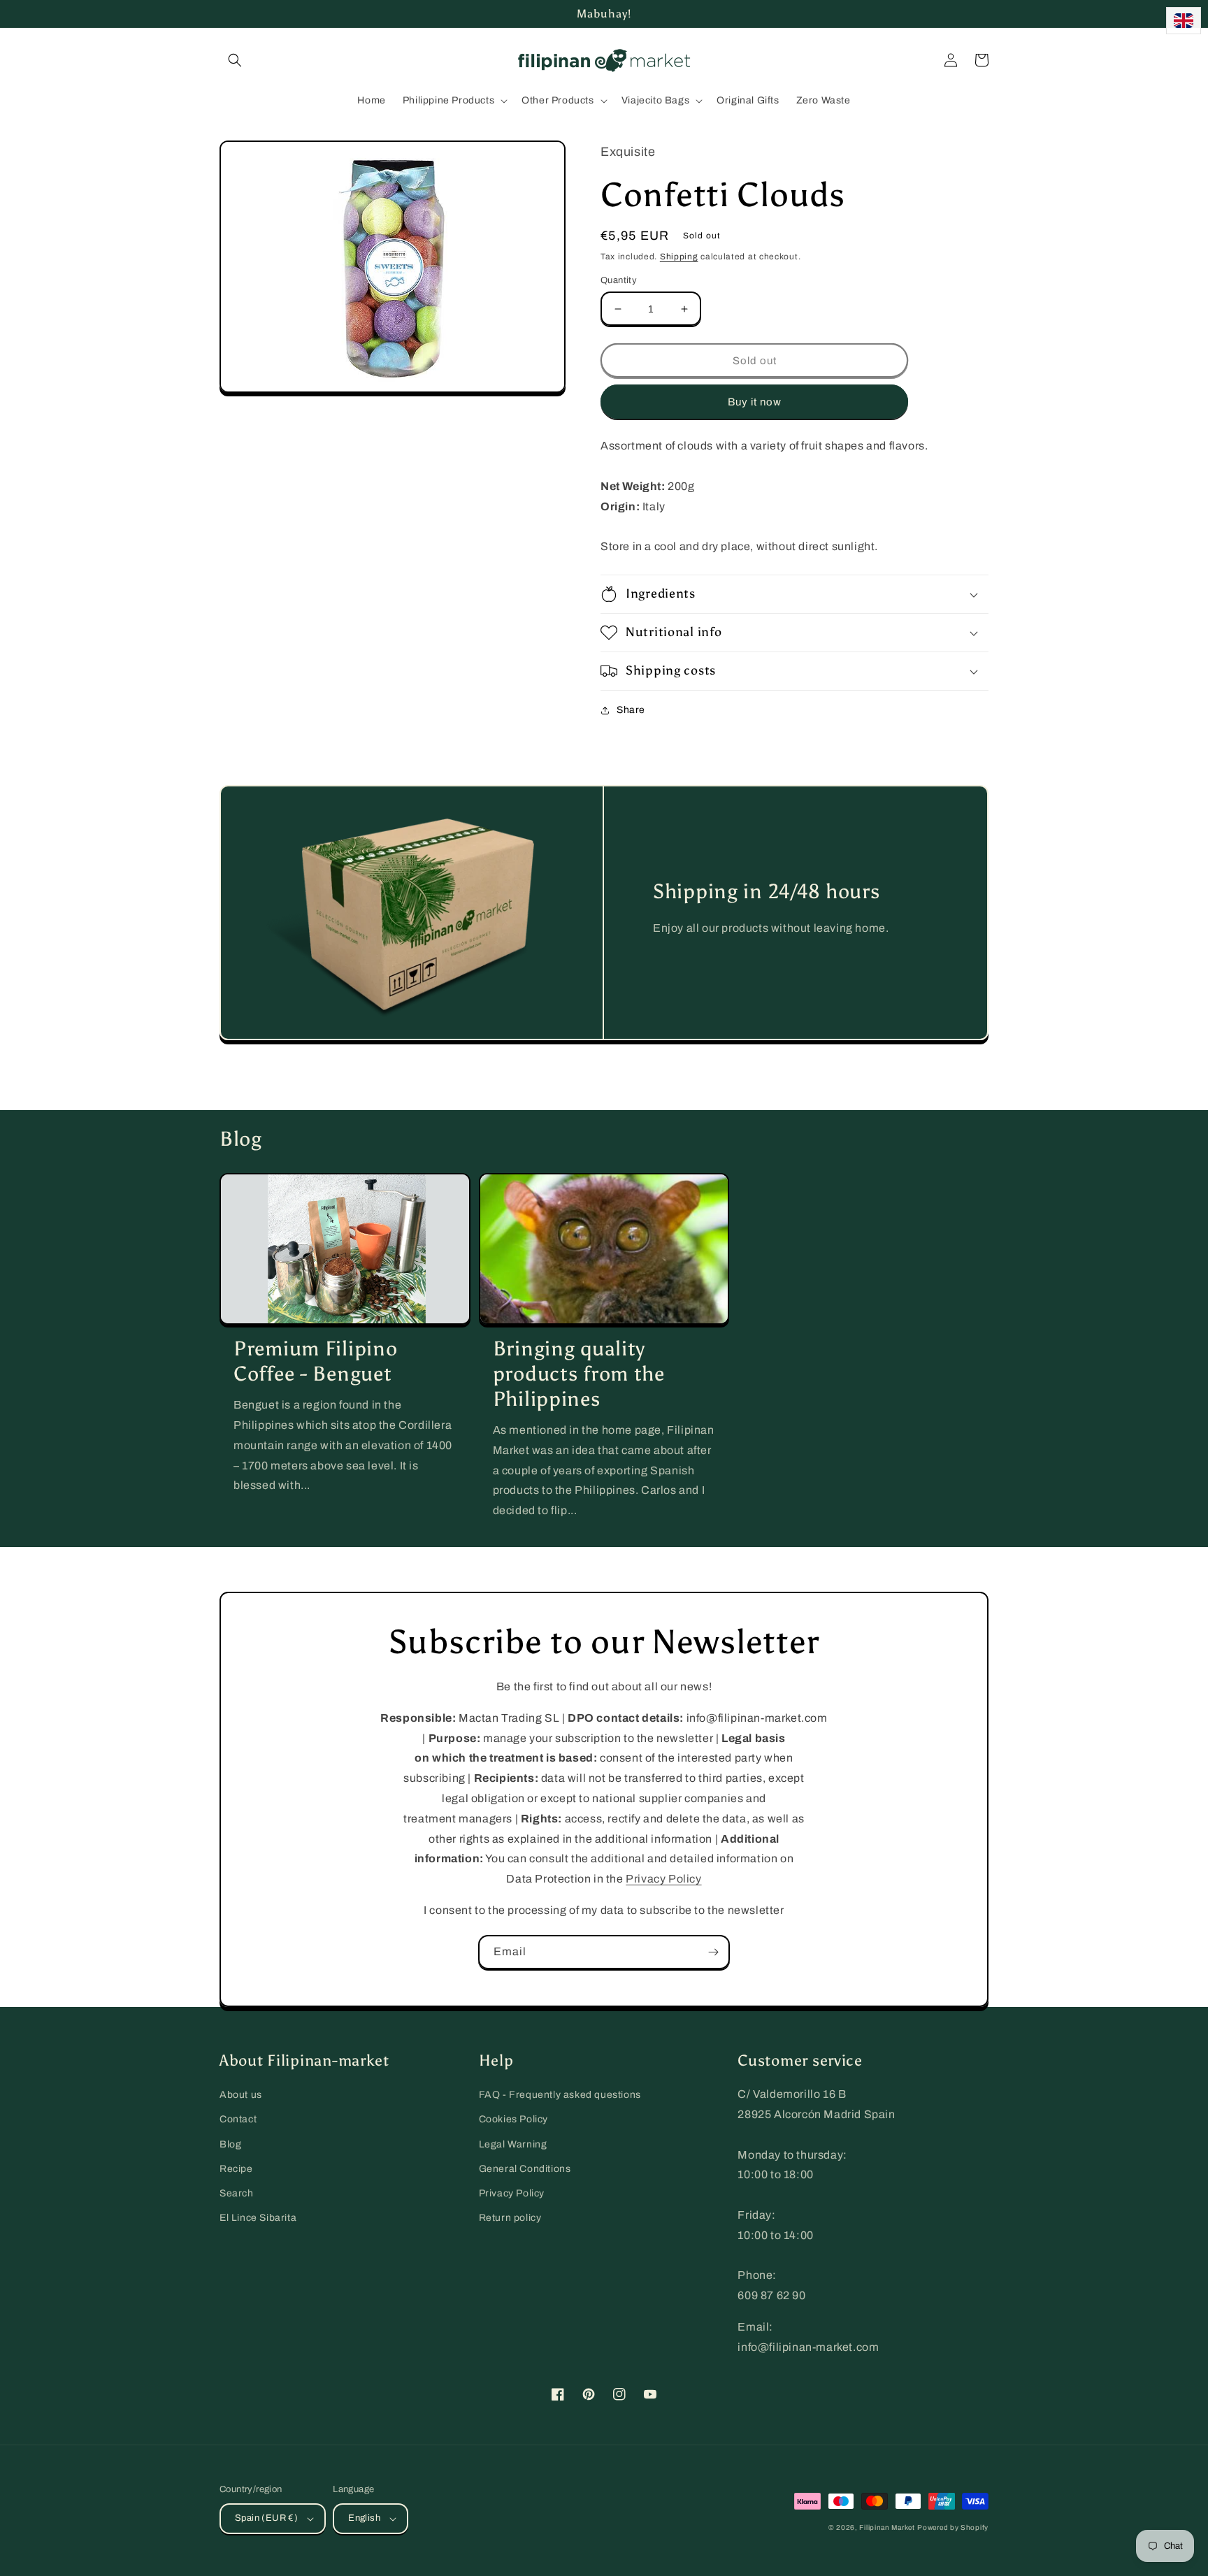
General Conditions (525, 2169)
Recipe (236, 2169)
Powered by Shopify (953, 2527)
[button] (235, 60)
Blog (230, 2144)
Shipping (679, 257)
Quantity (619, 280)
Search (237, 2193)
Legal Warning (513, 2144)
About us (241, 2095)
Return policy (510, 2218)
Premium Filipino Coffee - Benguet (316, 1361)
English (364, 2518)
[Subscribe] (713, 1952)
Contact (238, 2119)
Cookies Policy (513, 2119)
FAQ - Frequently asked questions (560, 2095)
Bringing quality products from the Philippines (579, 1374)
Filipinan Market (887, 2527)
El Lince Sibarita (258, 2218)
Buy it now (755, 402)
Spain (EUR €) (266, 2518)
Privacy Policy (663, 1879)
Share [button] (631, 710)
